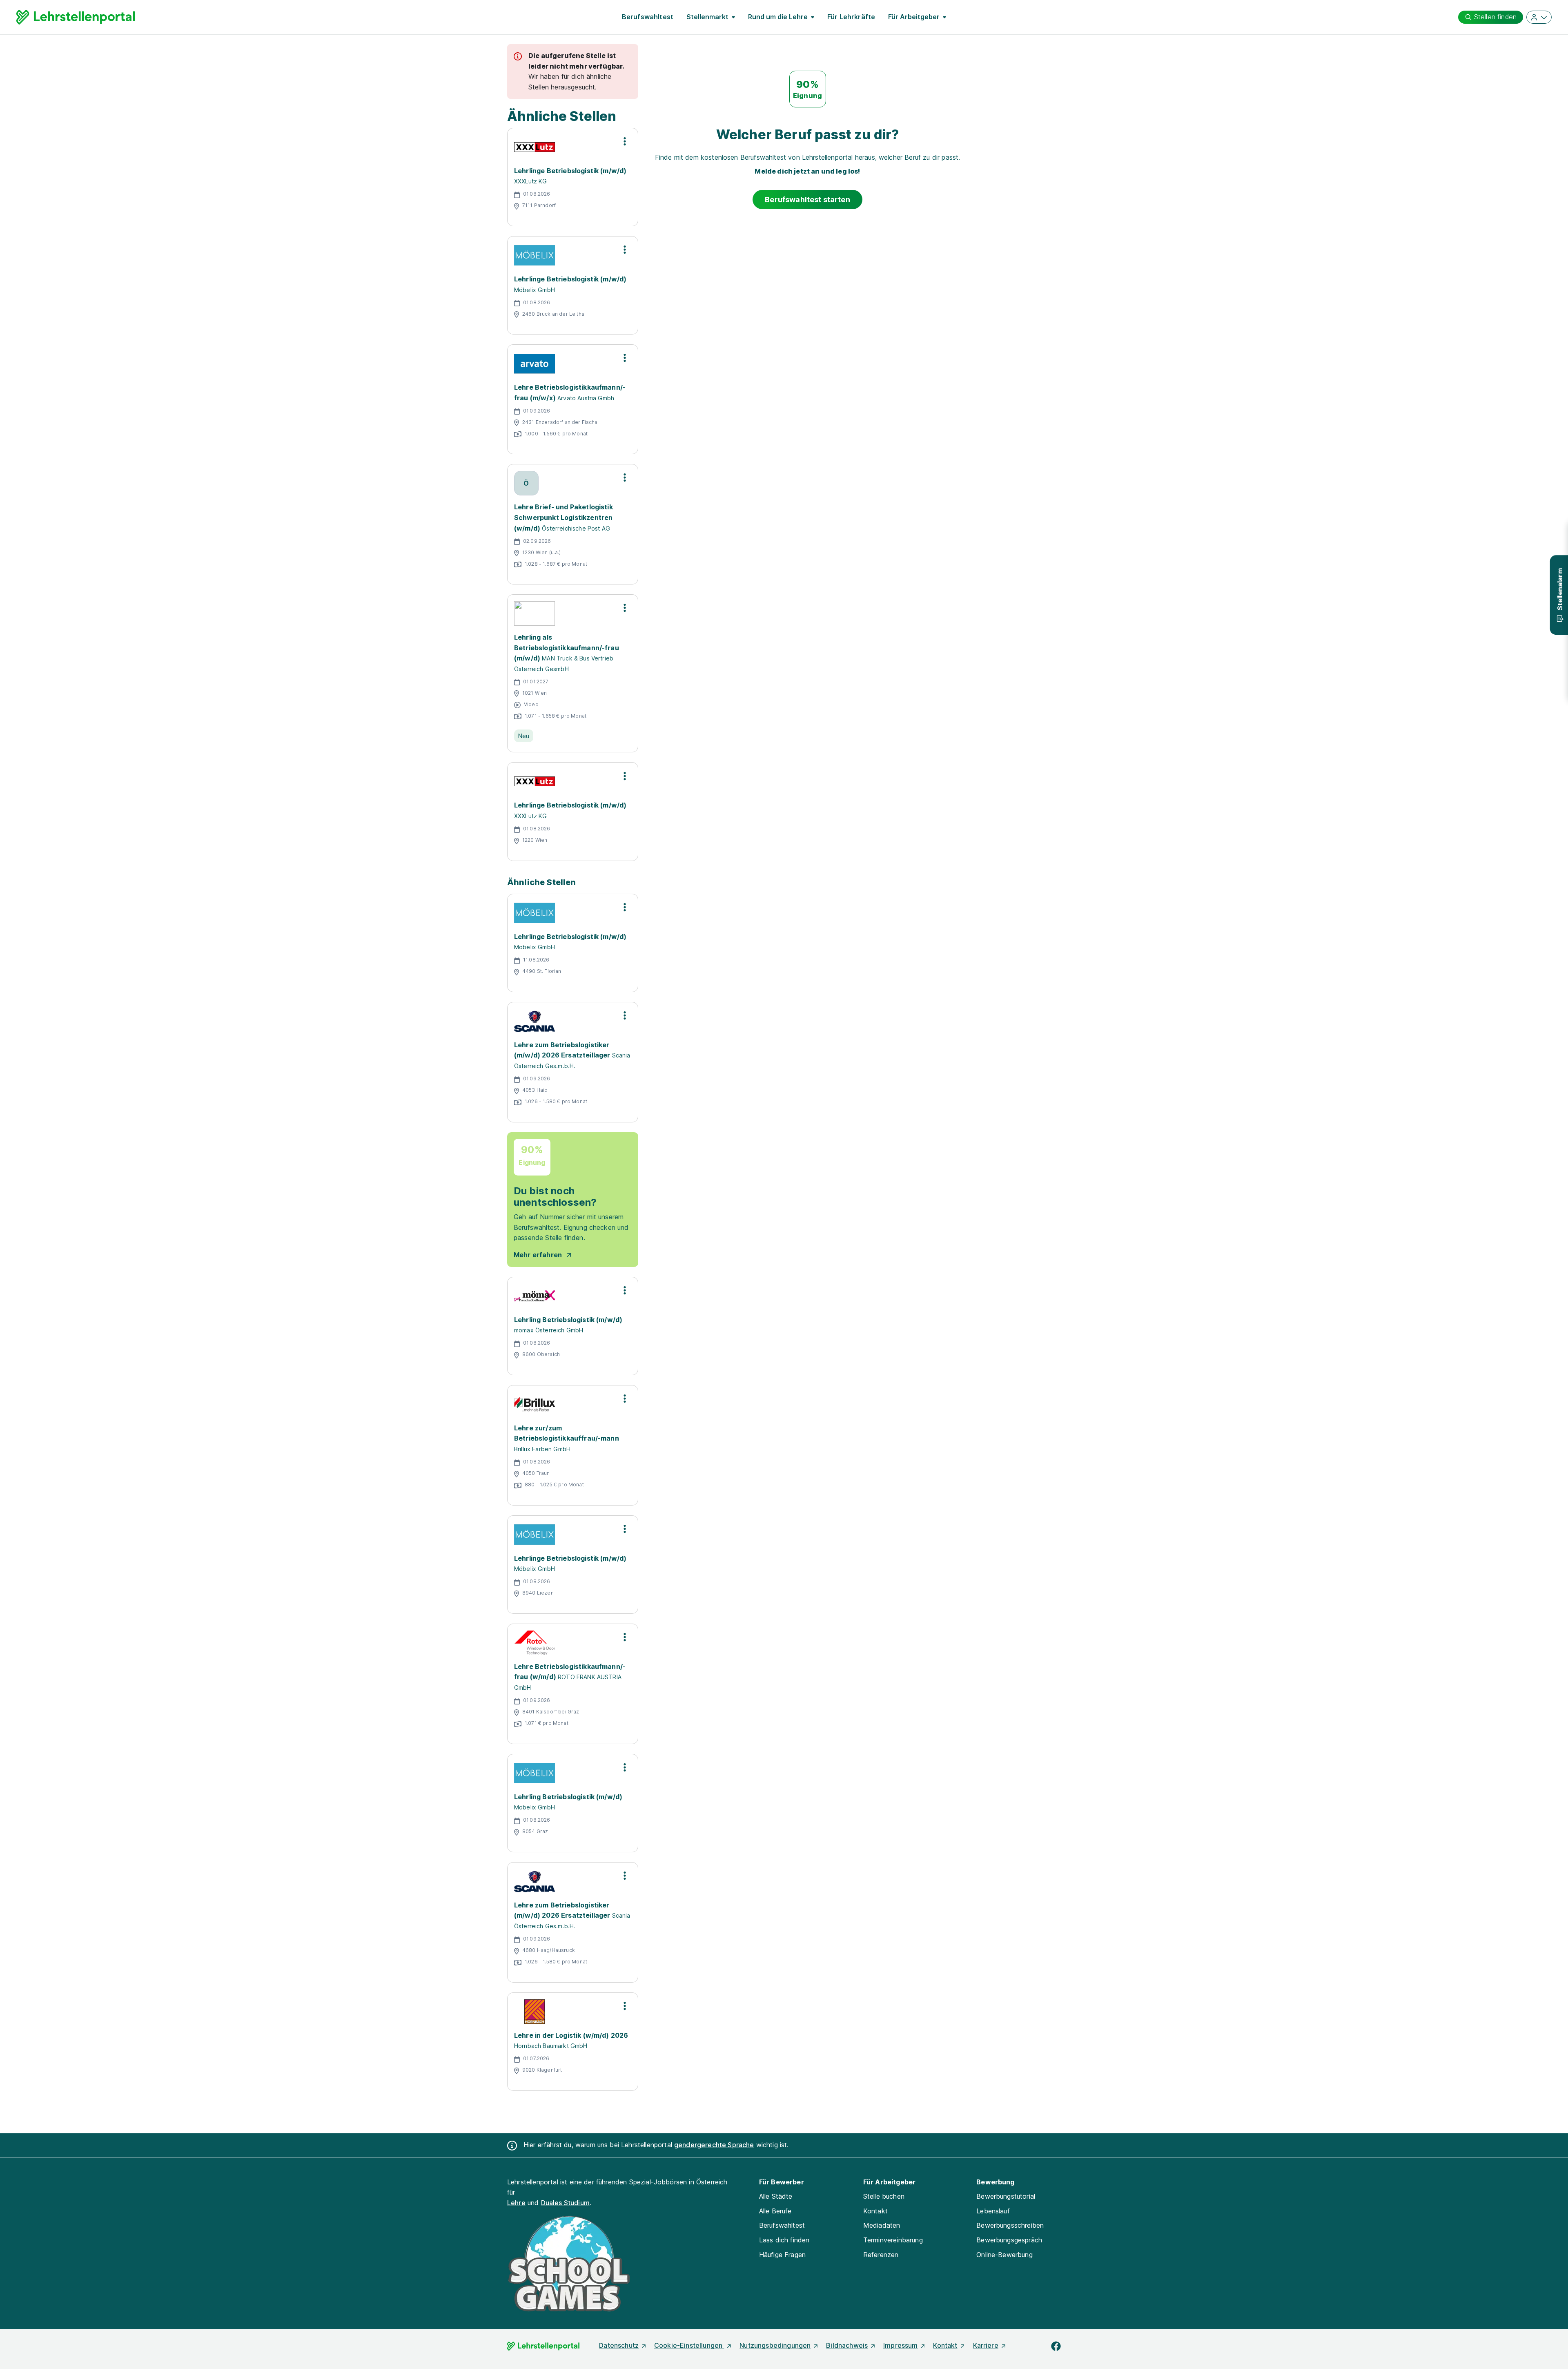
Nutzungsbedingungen (775, 2345)
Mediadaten (882, 2225)
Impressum (900, 2345)
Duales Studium (565, 2203)
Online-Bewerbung (1004, 2255)
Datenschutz (619, 2345)
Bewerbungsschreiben (1010, 2225)
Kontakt (875, 2211)
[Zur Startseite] (76, 17)
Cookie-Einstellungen (689, 2345)
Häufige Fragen (782, 2255)
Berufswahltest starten (807, 200)
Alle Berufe (775, 2211)
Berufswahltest (648, 17)
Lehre (516, 2203)
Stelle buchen (884, 2196)
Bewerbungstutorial (1006, 2196)
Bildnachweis (847, 2345)
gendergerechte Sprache (714, 2145)
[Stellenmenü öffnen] (625, 141)
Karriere (986, 2345)
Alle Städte (776, 2196)
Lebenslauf (993, 2211)
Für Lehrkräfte (851, 17)
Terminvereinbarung (893, 2240)
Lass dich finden (784, 2240)
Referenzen (881, 2255)
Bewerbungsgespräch (1009, 2240)
